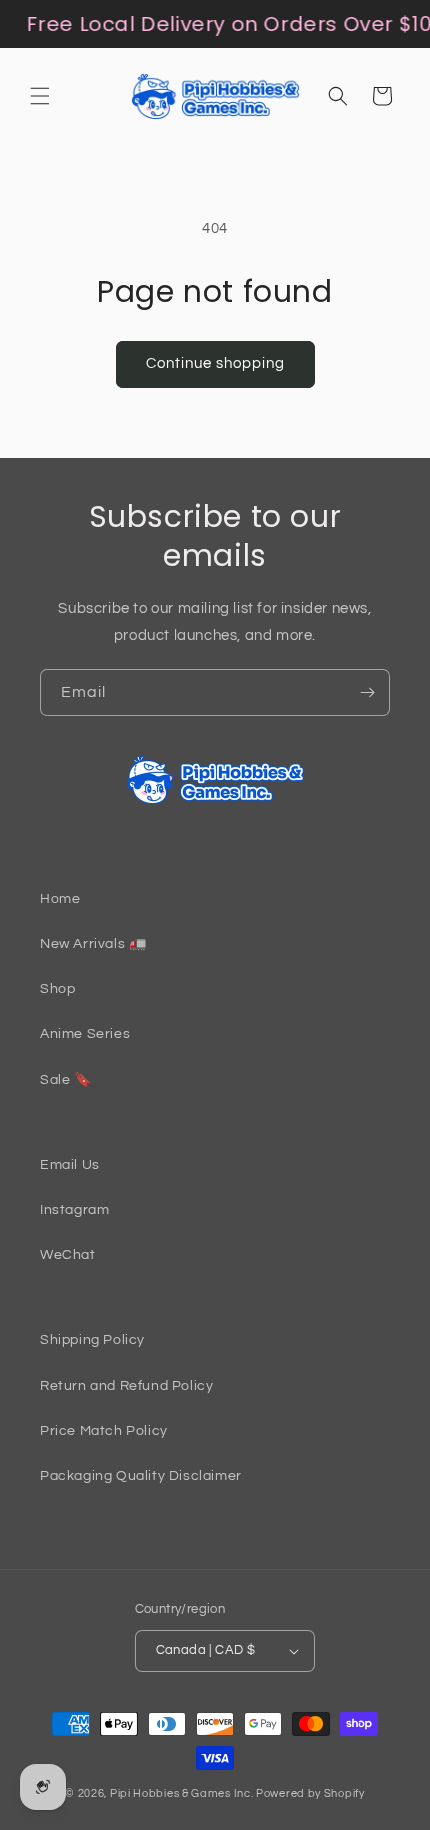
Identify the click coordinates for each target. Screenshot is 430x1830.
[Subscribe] (367, 692)
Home (60, 899)
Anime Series (85, 1034)
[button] (40, 96)
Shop (57, 989)
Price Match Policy (104, 1431)
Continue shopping (215, 363)
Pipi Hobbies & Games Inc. (182, 1793)
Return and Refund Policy (126, 1386)
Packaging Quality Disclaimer (141, 1476)
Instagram (74, 1210)
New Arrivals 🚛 (93, 944)
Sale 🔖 (66, 1080)
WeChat (68, 1255)
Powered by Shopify (310, 1793)
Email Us (70, 1165)
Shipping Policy (92, 1340)
